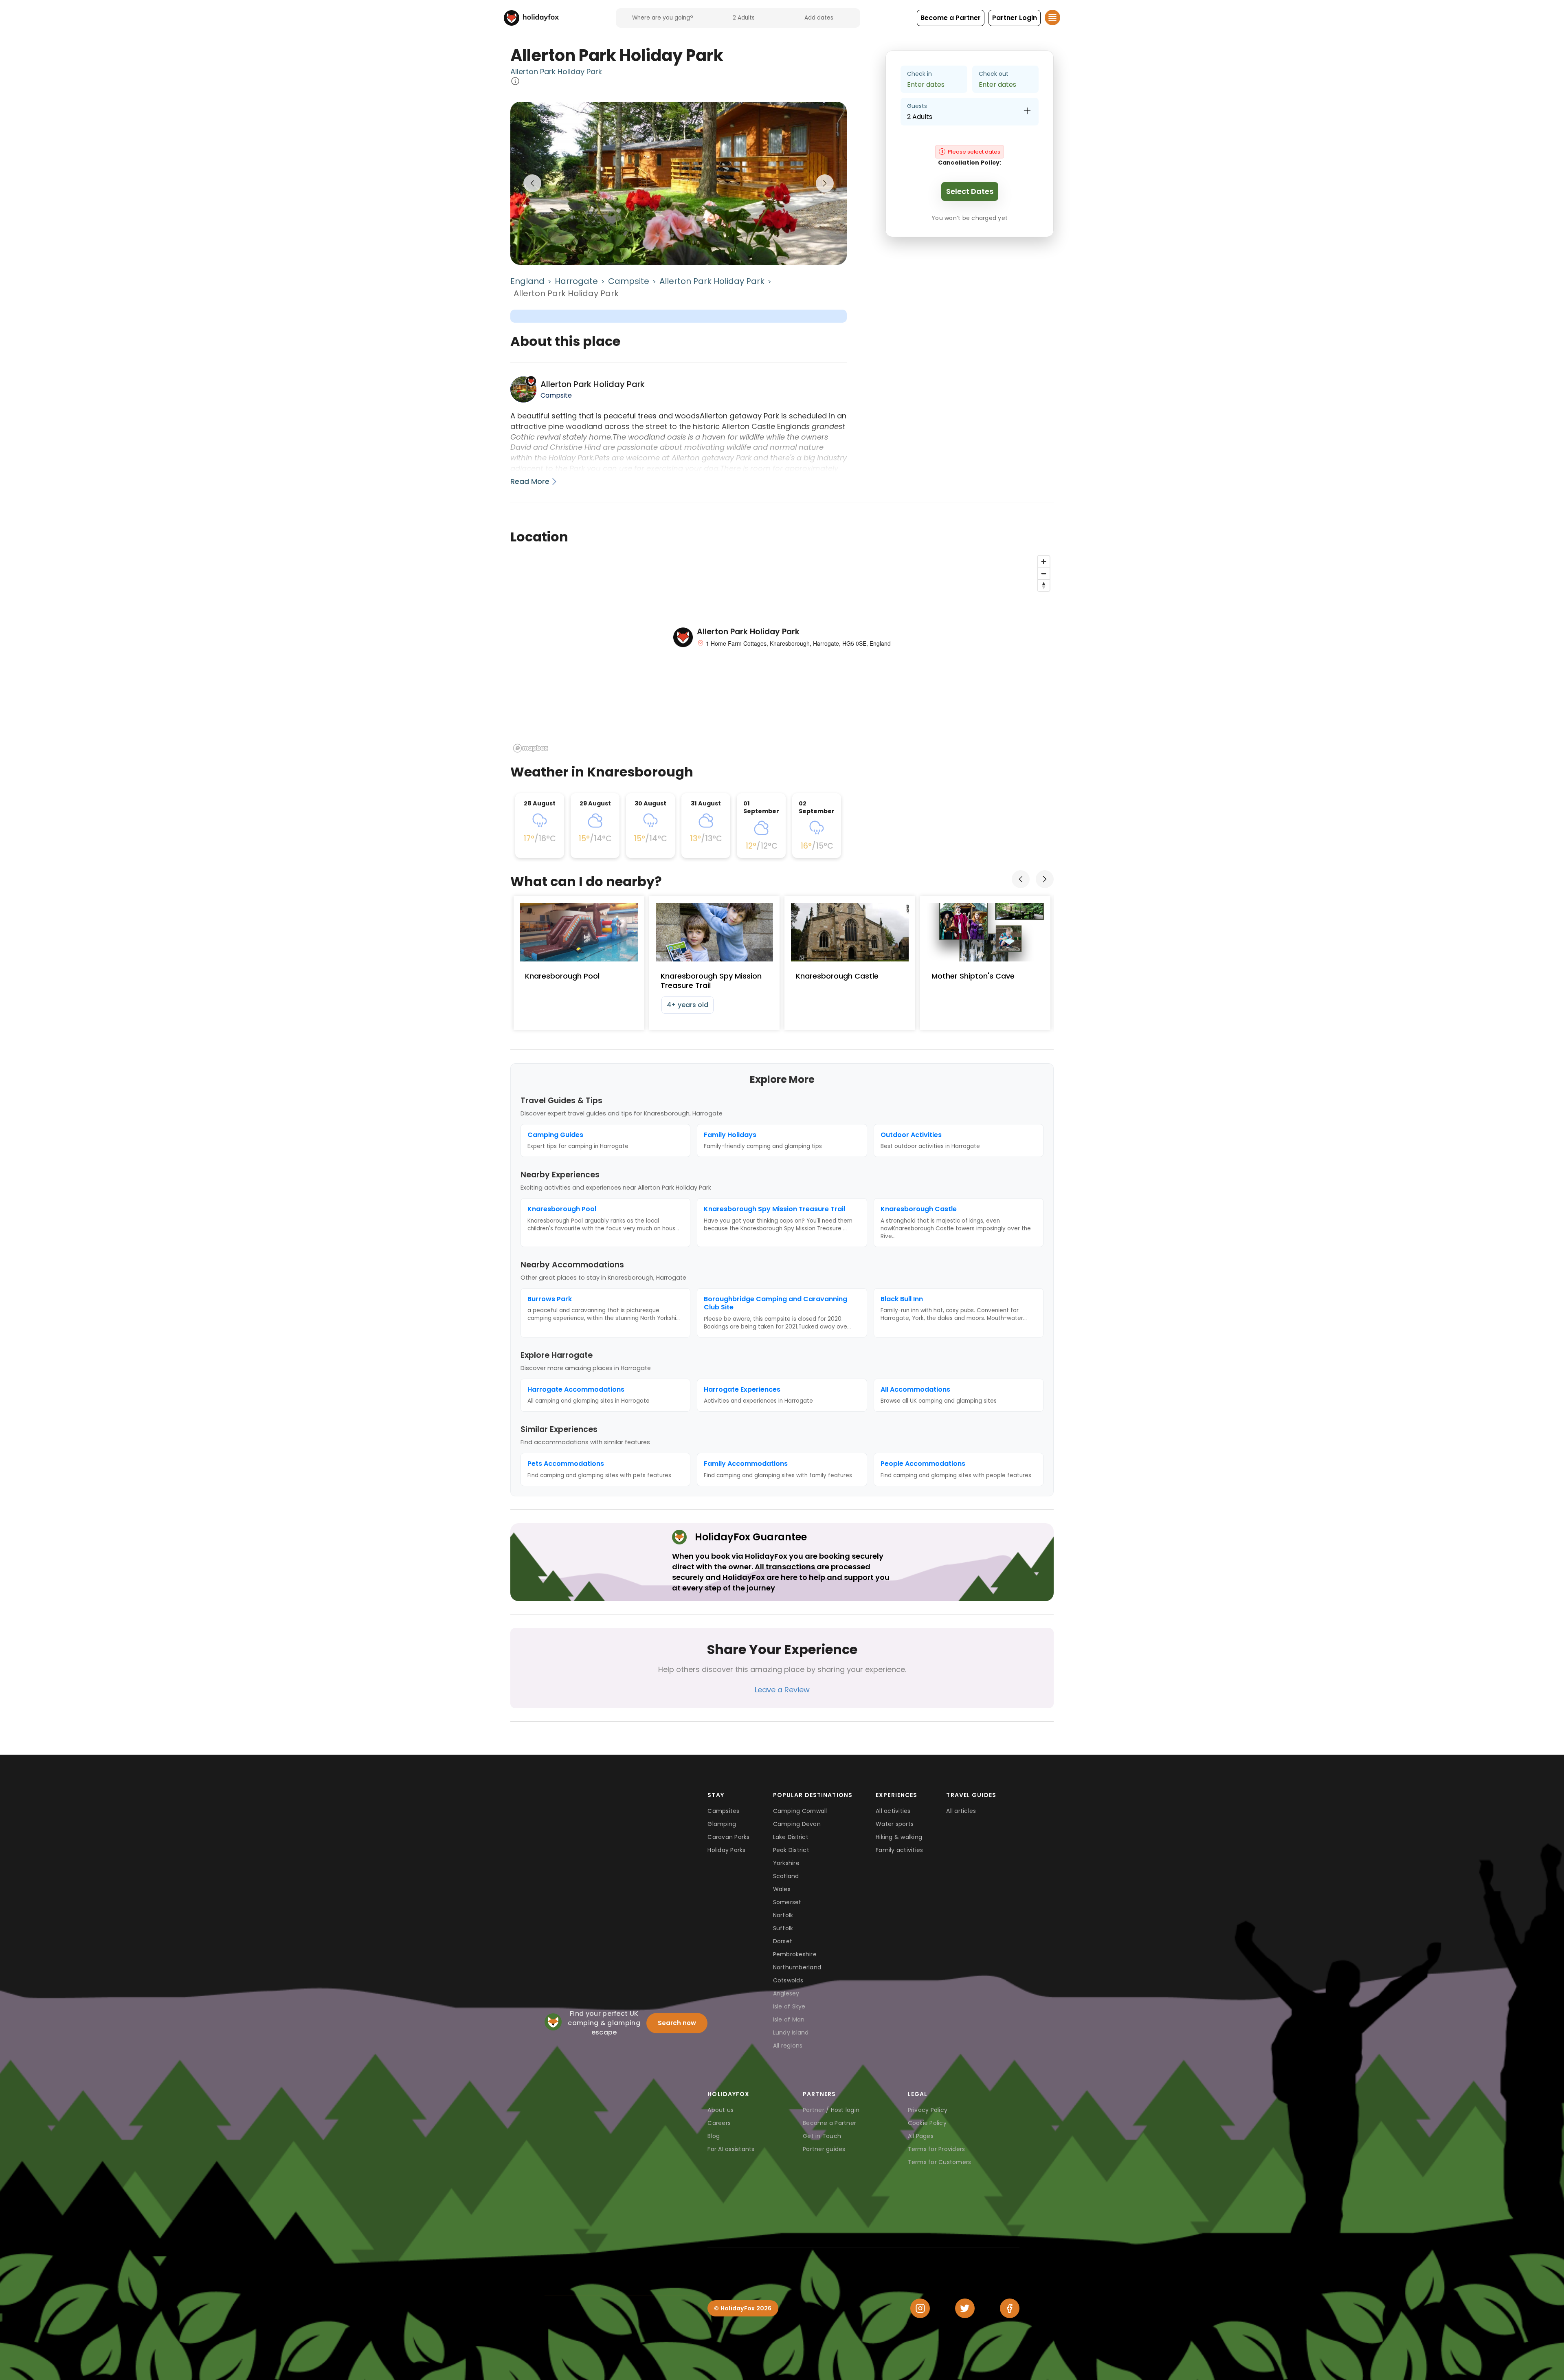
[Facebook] (1010, 2308)
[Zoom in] (1044, 562)
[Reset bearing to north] (1044, 585)
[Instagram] (920, 2308)
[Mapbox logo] (531, 748)
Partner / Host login (831, 2110)
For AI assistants (731, 2149)
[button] (951, 18)
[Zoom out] (1044, 573)
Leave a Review (782, 1690)
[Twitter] (965, 2308)
